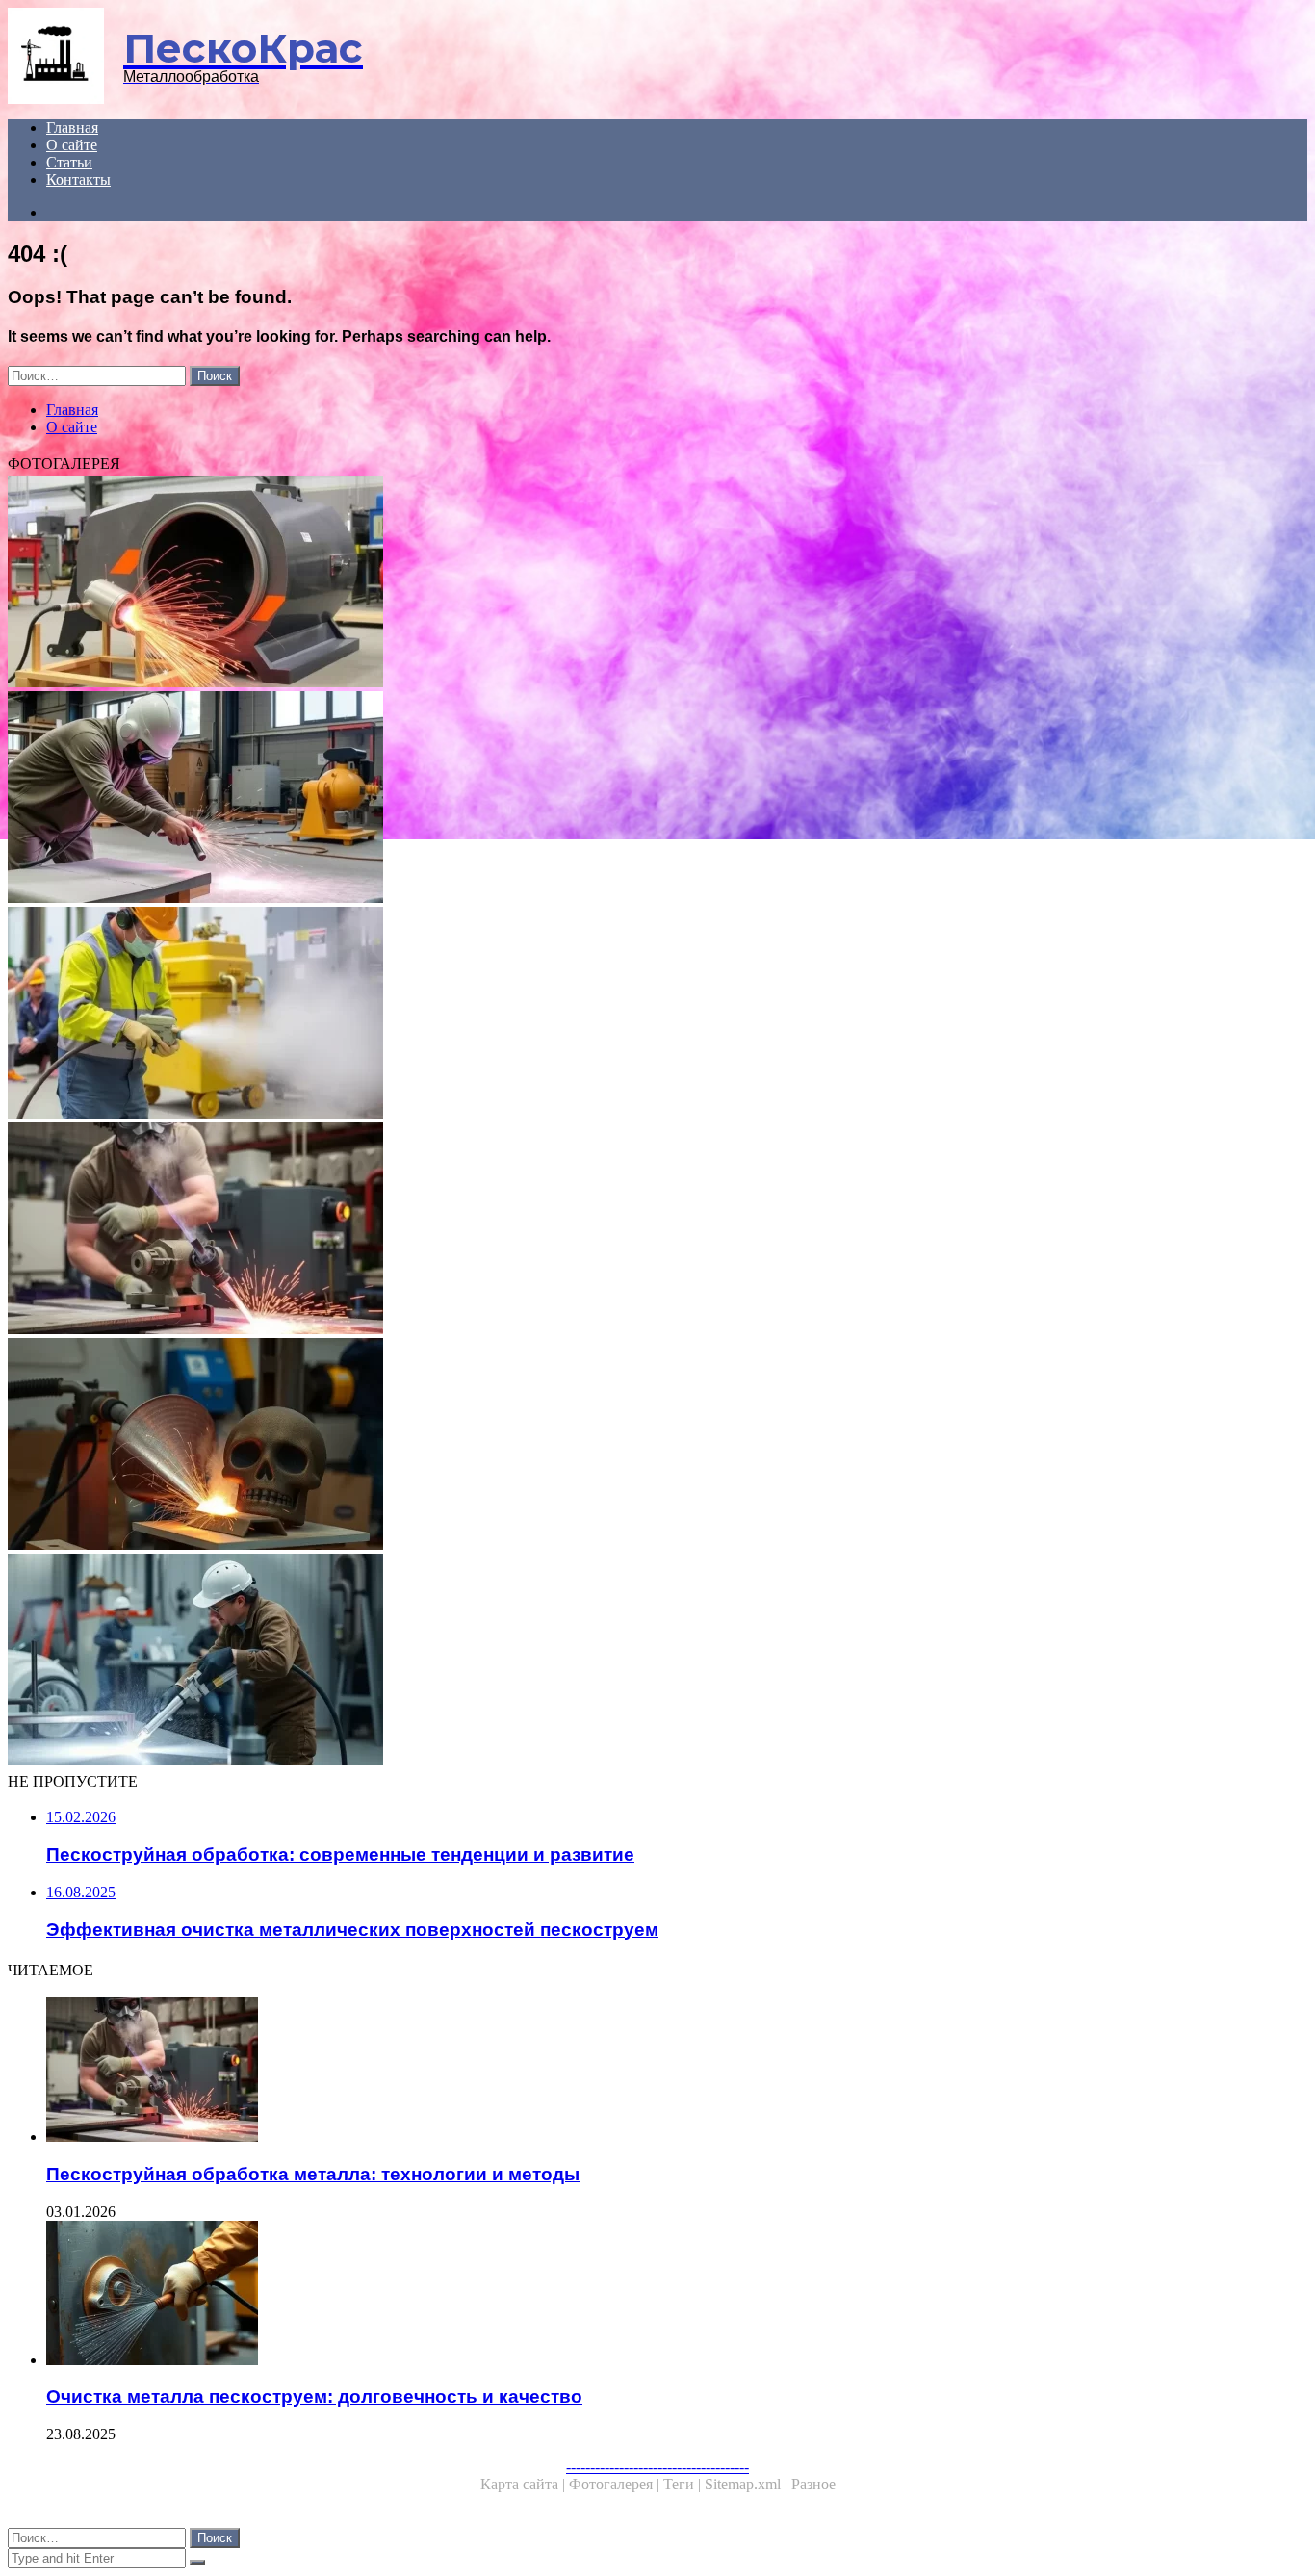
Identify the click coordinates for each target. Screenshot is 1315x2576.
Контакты (78, 180)
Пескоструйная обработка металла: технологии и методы (313, 2174)
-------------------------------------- (657, 2467)
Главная (72, 128)
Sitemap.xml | (748, 2484)
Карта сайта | (525, 2484)
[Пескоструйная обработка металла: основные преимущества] (585, 1662)
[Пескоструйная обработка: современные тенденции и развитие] (585, 799)
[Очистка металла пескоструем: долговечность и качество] (605, 2295)
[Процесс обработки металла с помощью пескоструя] (585, 1446)
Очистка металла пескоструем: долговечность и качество (314, 2396)
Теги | (684, 2484)
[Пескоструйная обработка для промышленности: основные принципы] (585, 1015)
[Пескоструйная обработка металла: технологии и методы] (585, 1230)
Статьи (69, 162)
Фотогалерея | (616, 2484)
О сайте (72, 145)
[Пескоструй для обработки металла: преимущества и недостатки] (585, 583)
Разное (813, 2484)
